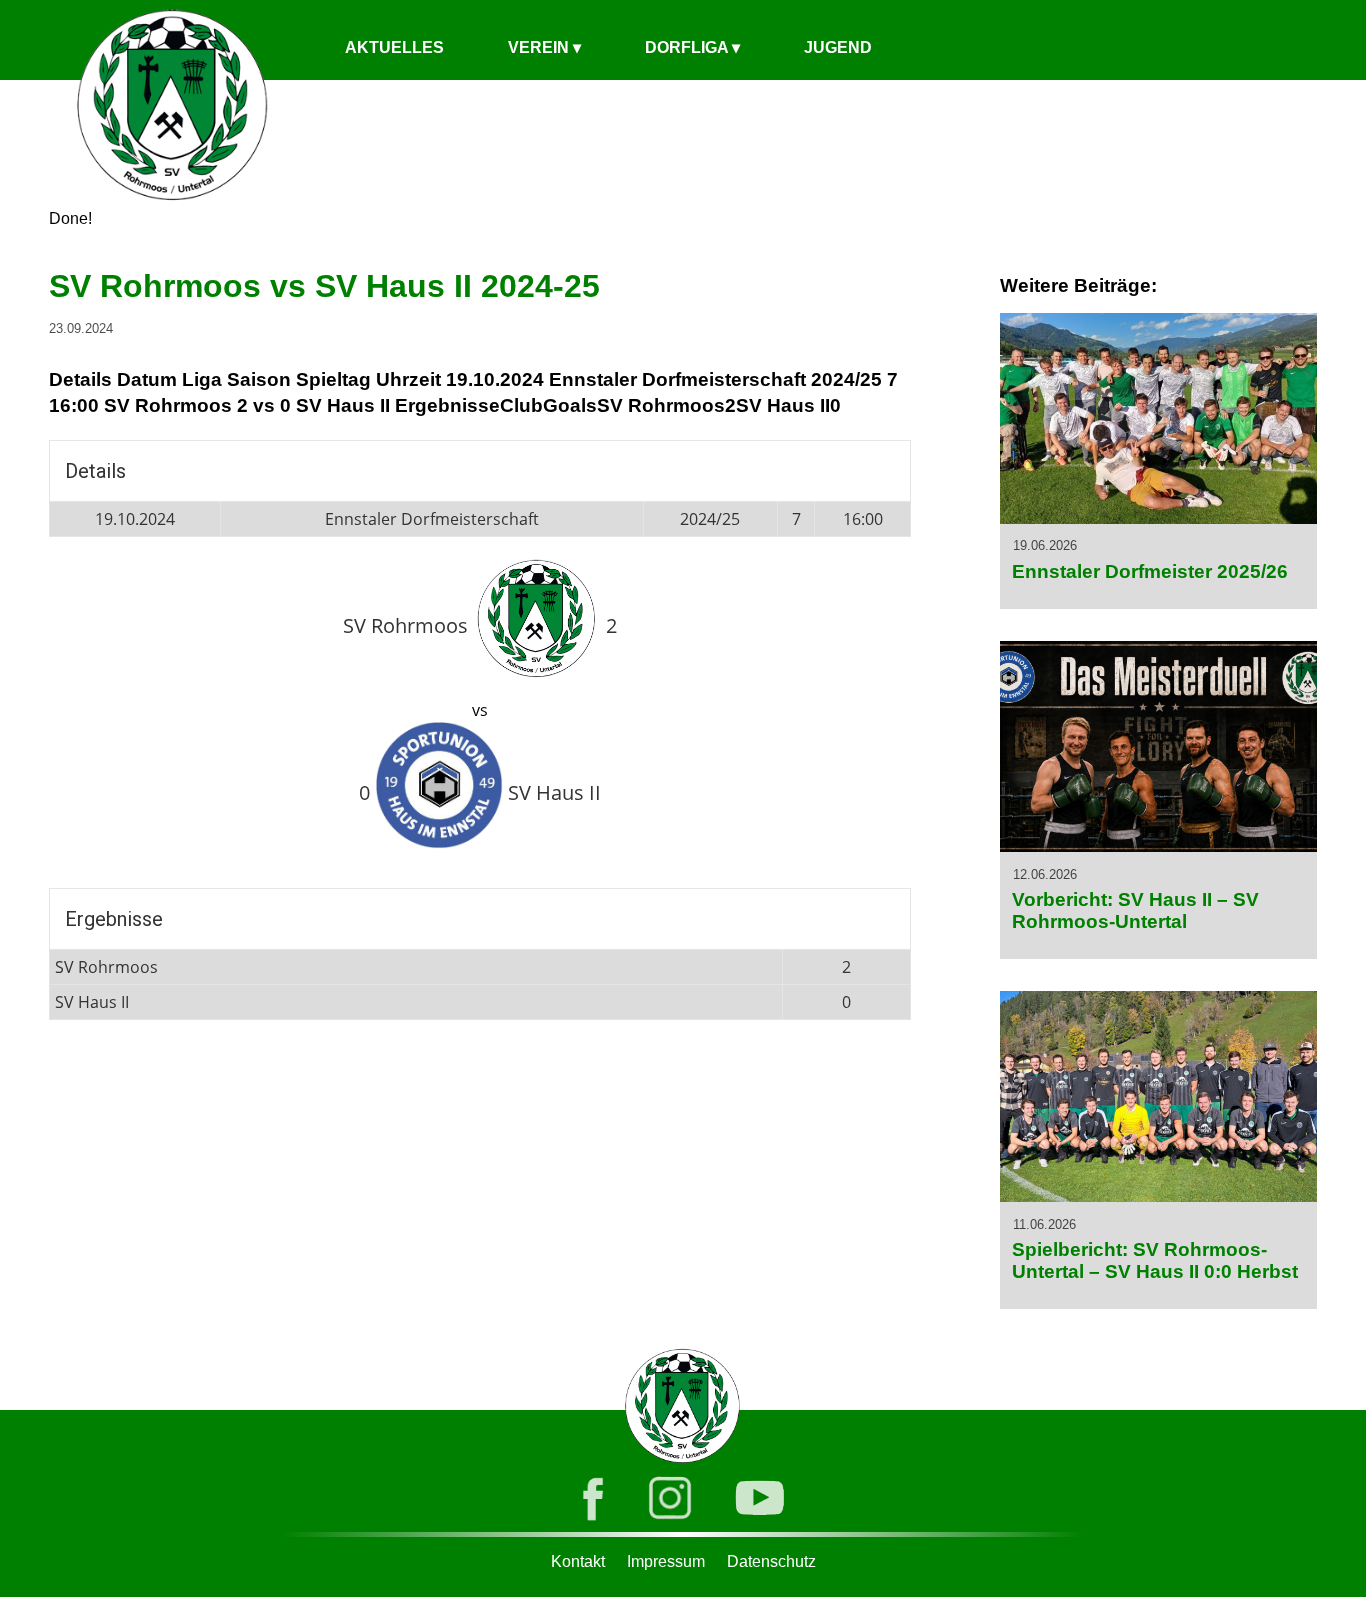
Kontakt (578, 1561)
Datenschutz (771, 1561)
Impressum (666, 1561)
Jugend (838, 47)
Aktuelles (394, 47)
